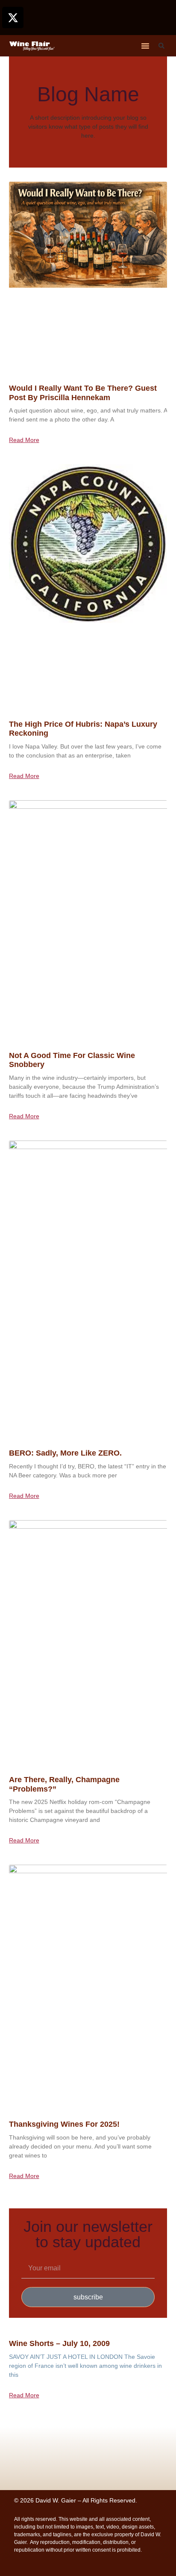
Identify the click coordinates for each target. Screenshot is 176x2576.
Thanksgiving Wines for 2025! (64, 2124)
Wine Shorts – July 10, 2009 (59, 2343)
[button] (145, 46)
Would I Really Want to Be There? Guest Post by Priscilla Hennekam (83, 393)
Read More (24, 440)
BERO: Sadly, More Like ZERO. (65, 1453)
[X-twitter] (13, 18)
